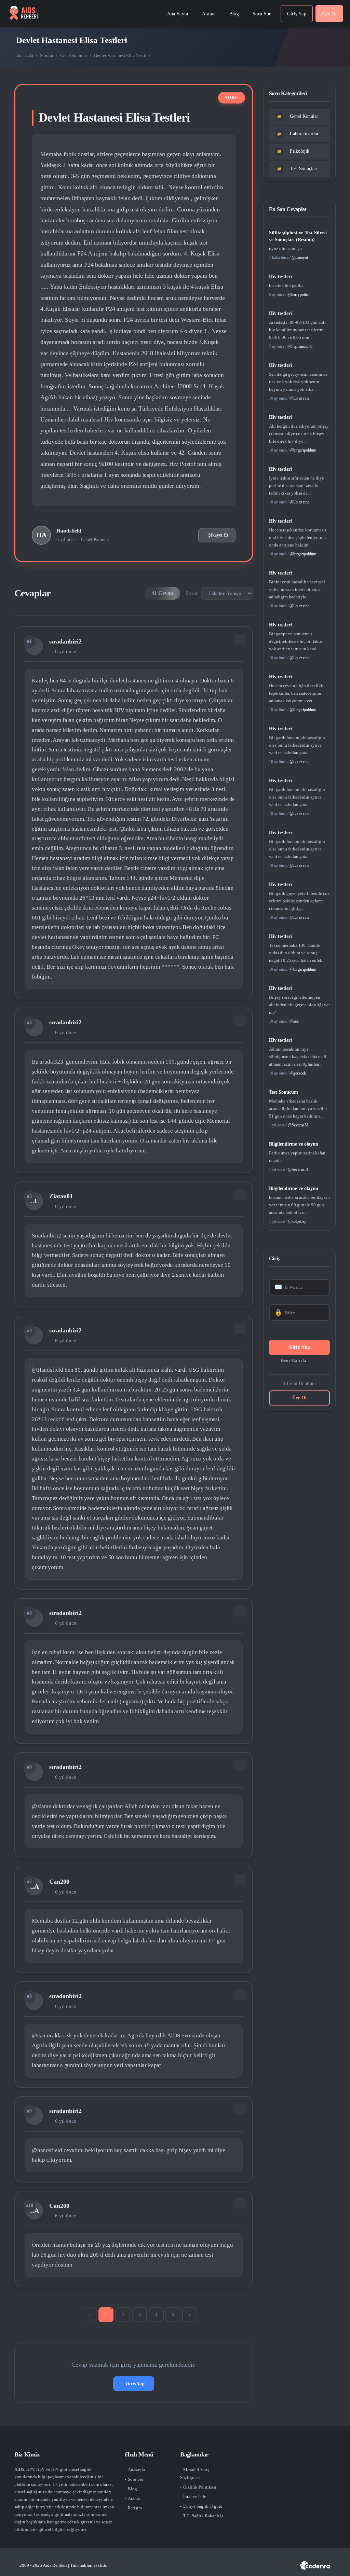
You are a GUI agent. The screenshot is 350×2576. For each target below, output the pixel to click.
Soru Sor (136, 2479)
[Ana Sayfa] (23, 14)
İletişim (135, 2508)
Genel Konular (74, 56)
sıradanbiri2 (65, 641)
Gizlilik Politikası (200, 2487)
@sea (294, 1021)
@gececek (298, 1073)
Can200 (59, 1882)
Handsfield (69, 531)
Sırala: (192, 593)
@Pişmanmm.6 (300, 346)
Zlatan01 (61, 1196)
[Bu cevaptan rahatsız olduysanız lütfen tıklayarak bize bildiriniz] (240, 639)
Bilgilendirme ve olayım (294, 1144)
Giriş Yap (135, 2384)
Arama (134, 2498)
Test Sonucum (284, 1092)
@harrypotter (298, 294)
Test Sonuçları (297, 169)
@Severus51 (298, 1125)
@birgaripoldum (303, 450)
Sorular (47, 56)
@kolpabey (297, 1221)
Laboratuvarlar (298, 134)
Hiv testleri (280, 276)
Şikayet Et (218, 535)
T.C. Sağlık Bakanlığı (203, 2516)
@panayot (300, 258)
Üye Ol (299, 1398)
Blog (132, 2489)
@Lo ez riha (299, 398)
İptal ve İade (195, 2497)
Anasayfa (25, 56)
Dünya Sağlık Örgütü (203, 2506)
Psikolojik (293, 151)
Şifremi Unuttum (299, 1383)
